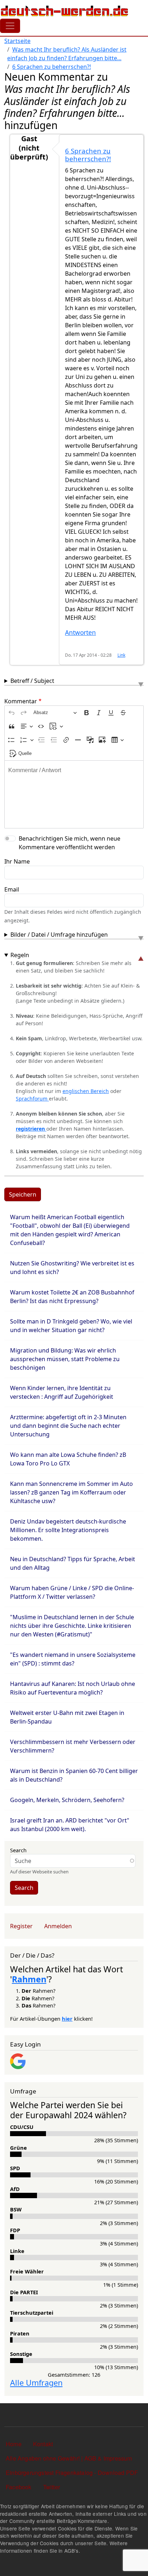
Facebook (19, 2487)
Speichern (23, 1194)
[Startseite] (65, 11)
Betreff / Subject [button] (32, 681)
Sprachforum (32, 1099)
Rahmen (29, 1979)
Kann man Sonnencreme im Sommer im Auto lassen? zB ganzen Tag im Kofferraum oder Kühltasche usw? (71, 1492)
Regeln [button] (20, 955)
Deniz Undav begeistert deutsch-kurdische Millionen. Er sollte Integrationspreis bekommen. (68, 1530)
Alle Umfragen (36, 2383)
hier (67, 2019)
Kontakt (43, 2444)
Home (14, 2444)
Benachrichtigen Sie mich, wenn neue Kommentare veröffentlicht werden (70, 843)
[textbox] (74, 794)
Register (21, 1926)
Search (18, 1850)
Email (12, 889)
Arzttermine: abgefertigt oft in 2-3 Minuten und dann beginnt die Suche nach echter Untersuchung (68, 1426)
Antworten (80, 633)
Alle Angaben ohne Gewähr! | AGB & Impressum (69, 2458)
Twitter (52, 2487)
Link (121, 655)
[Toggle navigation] (10, 26)
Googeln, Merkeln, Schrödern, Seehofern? (67, 1800)
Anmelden (58, 1926)
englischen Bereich (86, 1091)
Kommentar (21, 701)
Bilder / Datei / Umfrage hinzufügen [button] (59, 935)
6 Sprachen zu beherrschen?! (52, 67)
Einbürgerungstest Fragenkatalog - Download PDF (72, 2473)
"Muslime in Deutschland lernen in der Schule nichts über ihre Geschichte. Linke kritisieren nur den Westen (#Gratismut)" (72, 1626)
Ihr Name (17, 861)
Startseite (17, 41)
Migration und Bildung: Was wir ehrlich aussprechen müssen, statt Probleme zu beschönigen (65, 1359)
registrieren (31, 1129)
